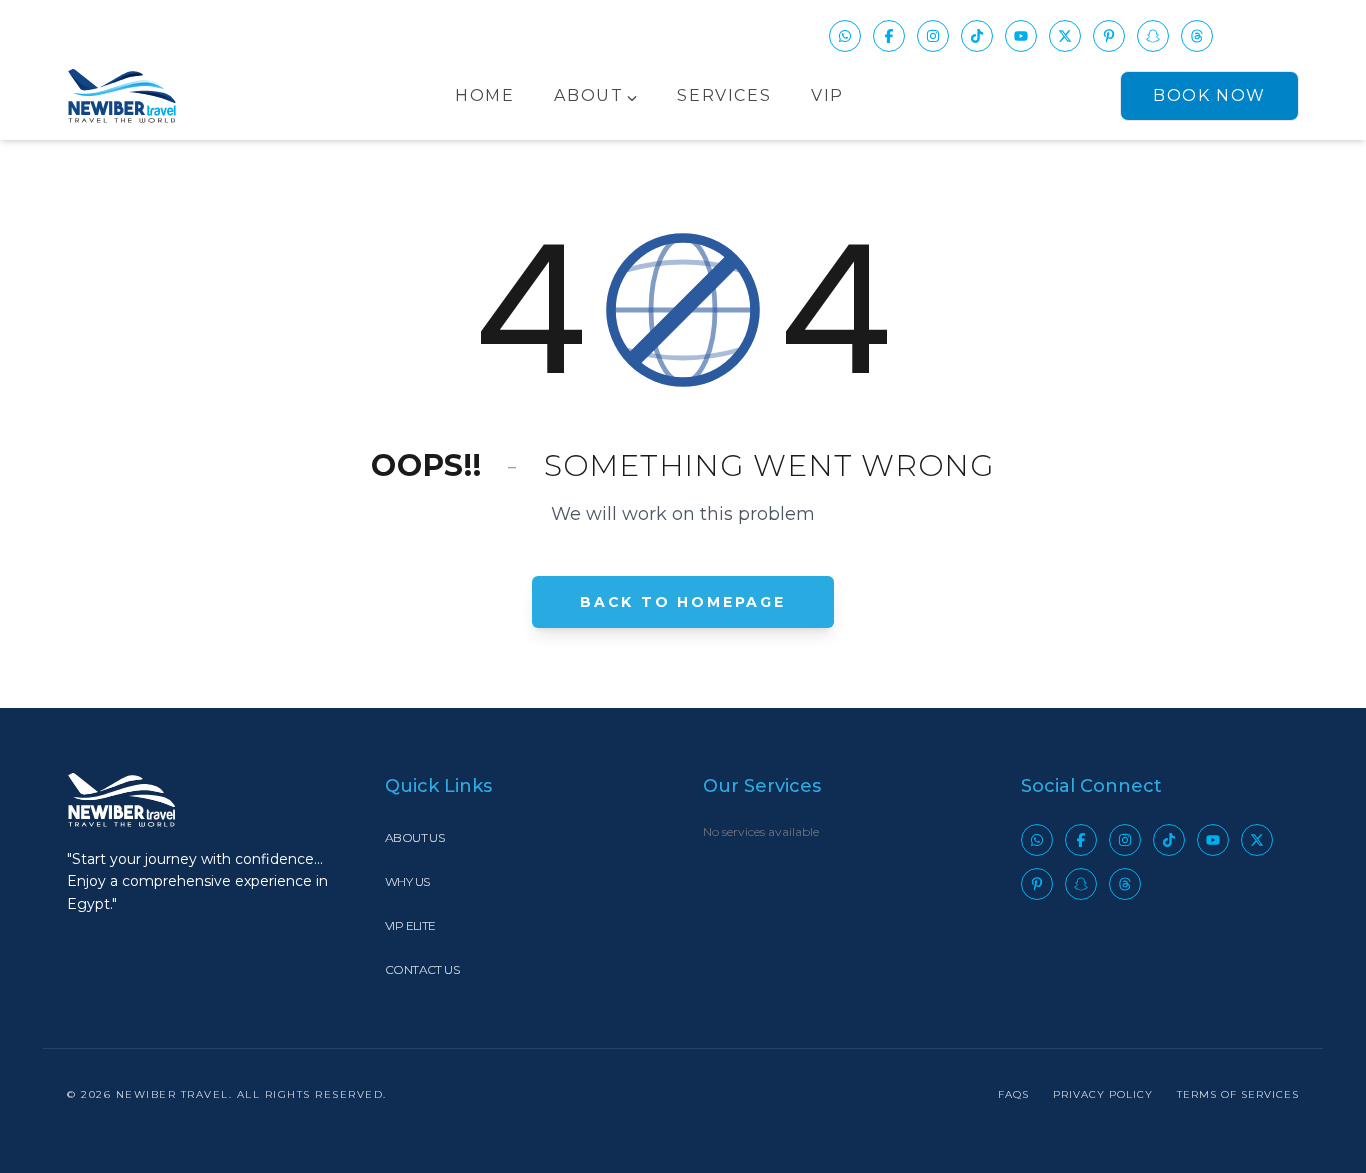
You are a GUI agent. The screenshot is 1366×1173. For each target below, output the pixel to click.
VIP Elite (410, 925)
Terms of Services (1238, 1094)
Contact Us (422, 969)
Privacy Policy (1103, 1094)
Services (724, 95)
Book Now (1209, 95)
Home (484, 95)
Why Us (407, 881)
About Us (414, 837)
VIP (827, 95)
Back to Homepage (683, 602)
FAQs (1013, 1094)
